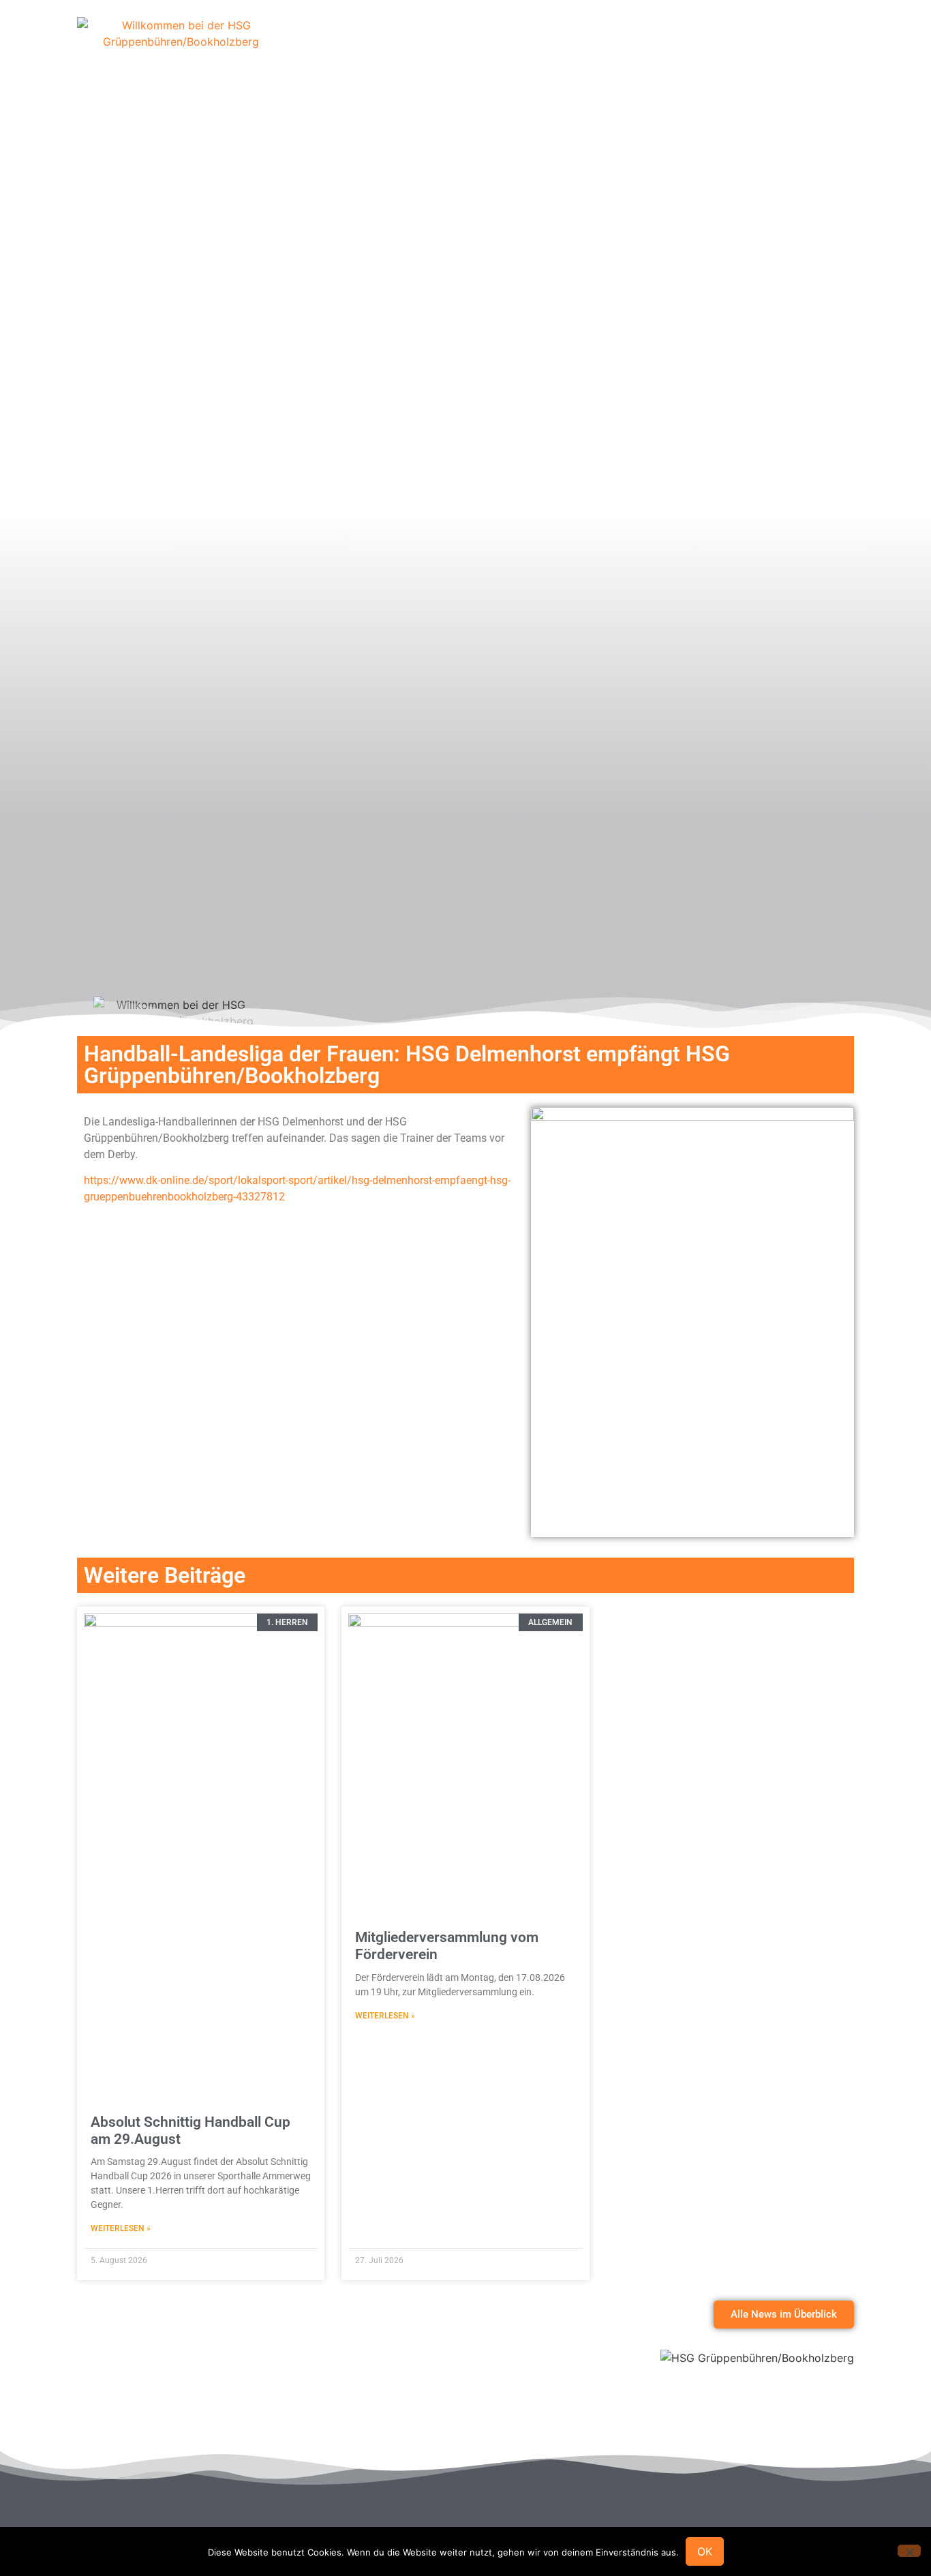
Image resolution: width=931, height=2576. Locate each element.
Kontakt (808, 44)
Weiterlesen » (121, 2228)
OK (705, 2551)
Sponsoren (493, 44)
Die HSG (419, 44)
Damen (626, 44)
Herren (564, 44)
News (748, 44)
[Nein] (909, 2551)
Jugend (689, 44)
